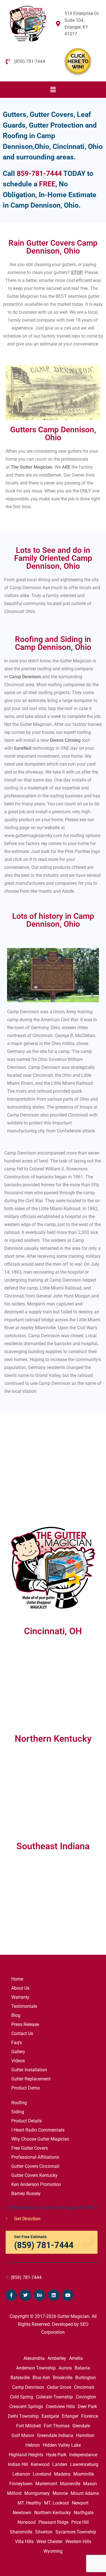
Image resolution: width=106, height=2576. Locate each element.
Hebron (33, 2445)
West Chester (49, 2542)
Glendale (81, 2426)
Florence (90, 2416)
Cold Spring (21, 2397)
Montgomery (37, 2493)
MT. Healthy (29, 2503)
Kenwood (40, 2464)
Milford (14, 2493)
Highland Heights (26, 2455)
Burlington (86, 2378)
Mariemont (46, 2484)
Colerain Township (54, 2397)
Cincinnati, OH (53, 1631)
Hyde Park (56, 2455)
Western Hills (78, 2542)
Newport (80, 2503)
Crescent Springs (26, 2407)
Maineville (70, 2484)
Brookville (63, 2378)
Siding (18, 2112)
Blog (16, 2015)
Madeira (62, 2474)
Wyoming (53, 2551)
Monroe (60, 2493)
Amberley (57, 2358)
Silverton (44, 2532)
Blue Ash (41, 2378)
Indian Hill (18, 2464)
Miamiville (84, 2474)
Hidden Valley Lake (62, 2445)
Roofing (19, 2103)
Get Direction (27, 2219)
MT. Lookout (57, 2503)
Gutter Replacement (31, 2079)
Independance (83, 2455)
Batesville (20, 2378)
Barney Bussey (26, 2193)
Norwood (27, 2522)
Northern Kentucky (53, 2513)
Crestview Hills (60, 2407)
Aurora (65, 2368)
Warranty (20, 1997)
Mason (90, 2484)
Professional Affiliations (35, 2157)
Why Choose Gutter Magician (40, 2139)
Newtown (22, 2513)
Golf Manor (23, 2435)
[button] (53, 90)
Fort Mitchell (29, 2426)
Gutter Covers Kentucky (34, 2175)
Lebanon (21, 2474)
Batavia (82, 2368)
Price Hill (80, 2522)
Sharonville (21, 2532)
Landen (60, 2464)
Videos (18, 2061)
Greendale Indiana (55, 2435)
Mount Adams (85, 2493)
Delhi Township (23, 2416)
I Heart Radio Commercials (38, 2130)
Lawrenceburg (84, 2464)
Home (17, 1979)
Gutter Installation (29, 2070)
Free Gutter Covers (30, 2148)
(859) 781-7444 (24, 2277)
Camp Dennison (28, 2387)
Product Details (27, 2121)
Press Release (25, 2024)
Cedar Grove (59, 2387)
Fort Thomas (57, 2426)
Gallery (18, 2052)
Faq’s (17, 2043)
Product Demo (26, 2088)
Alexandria (34, 2358)
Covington (86, 2397)
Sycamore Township (76, 2532)
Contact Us (22, 2033)
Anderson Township (36, 2368)
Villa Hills (24, 2542)
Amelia (76, 2358)
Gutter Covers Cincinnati (35, 2166)
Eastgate (50, 2416)
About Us (20, 1988)
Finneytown (21, 2484)
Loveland (42, 2474)
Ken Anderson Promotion (36, 2184)
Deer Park (87, 2407)
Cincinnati (84, 2387)
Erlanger (70, 2416)
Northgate (84, 2513)
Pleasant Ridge (53, 2522)
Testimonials (24, 2006)
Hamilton (85, 2435)
